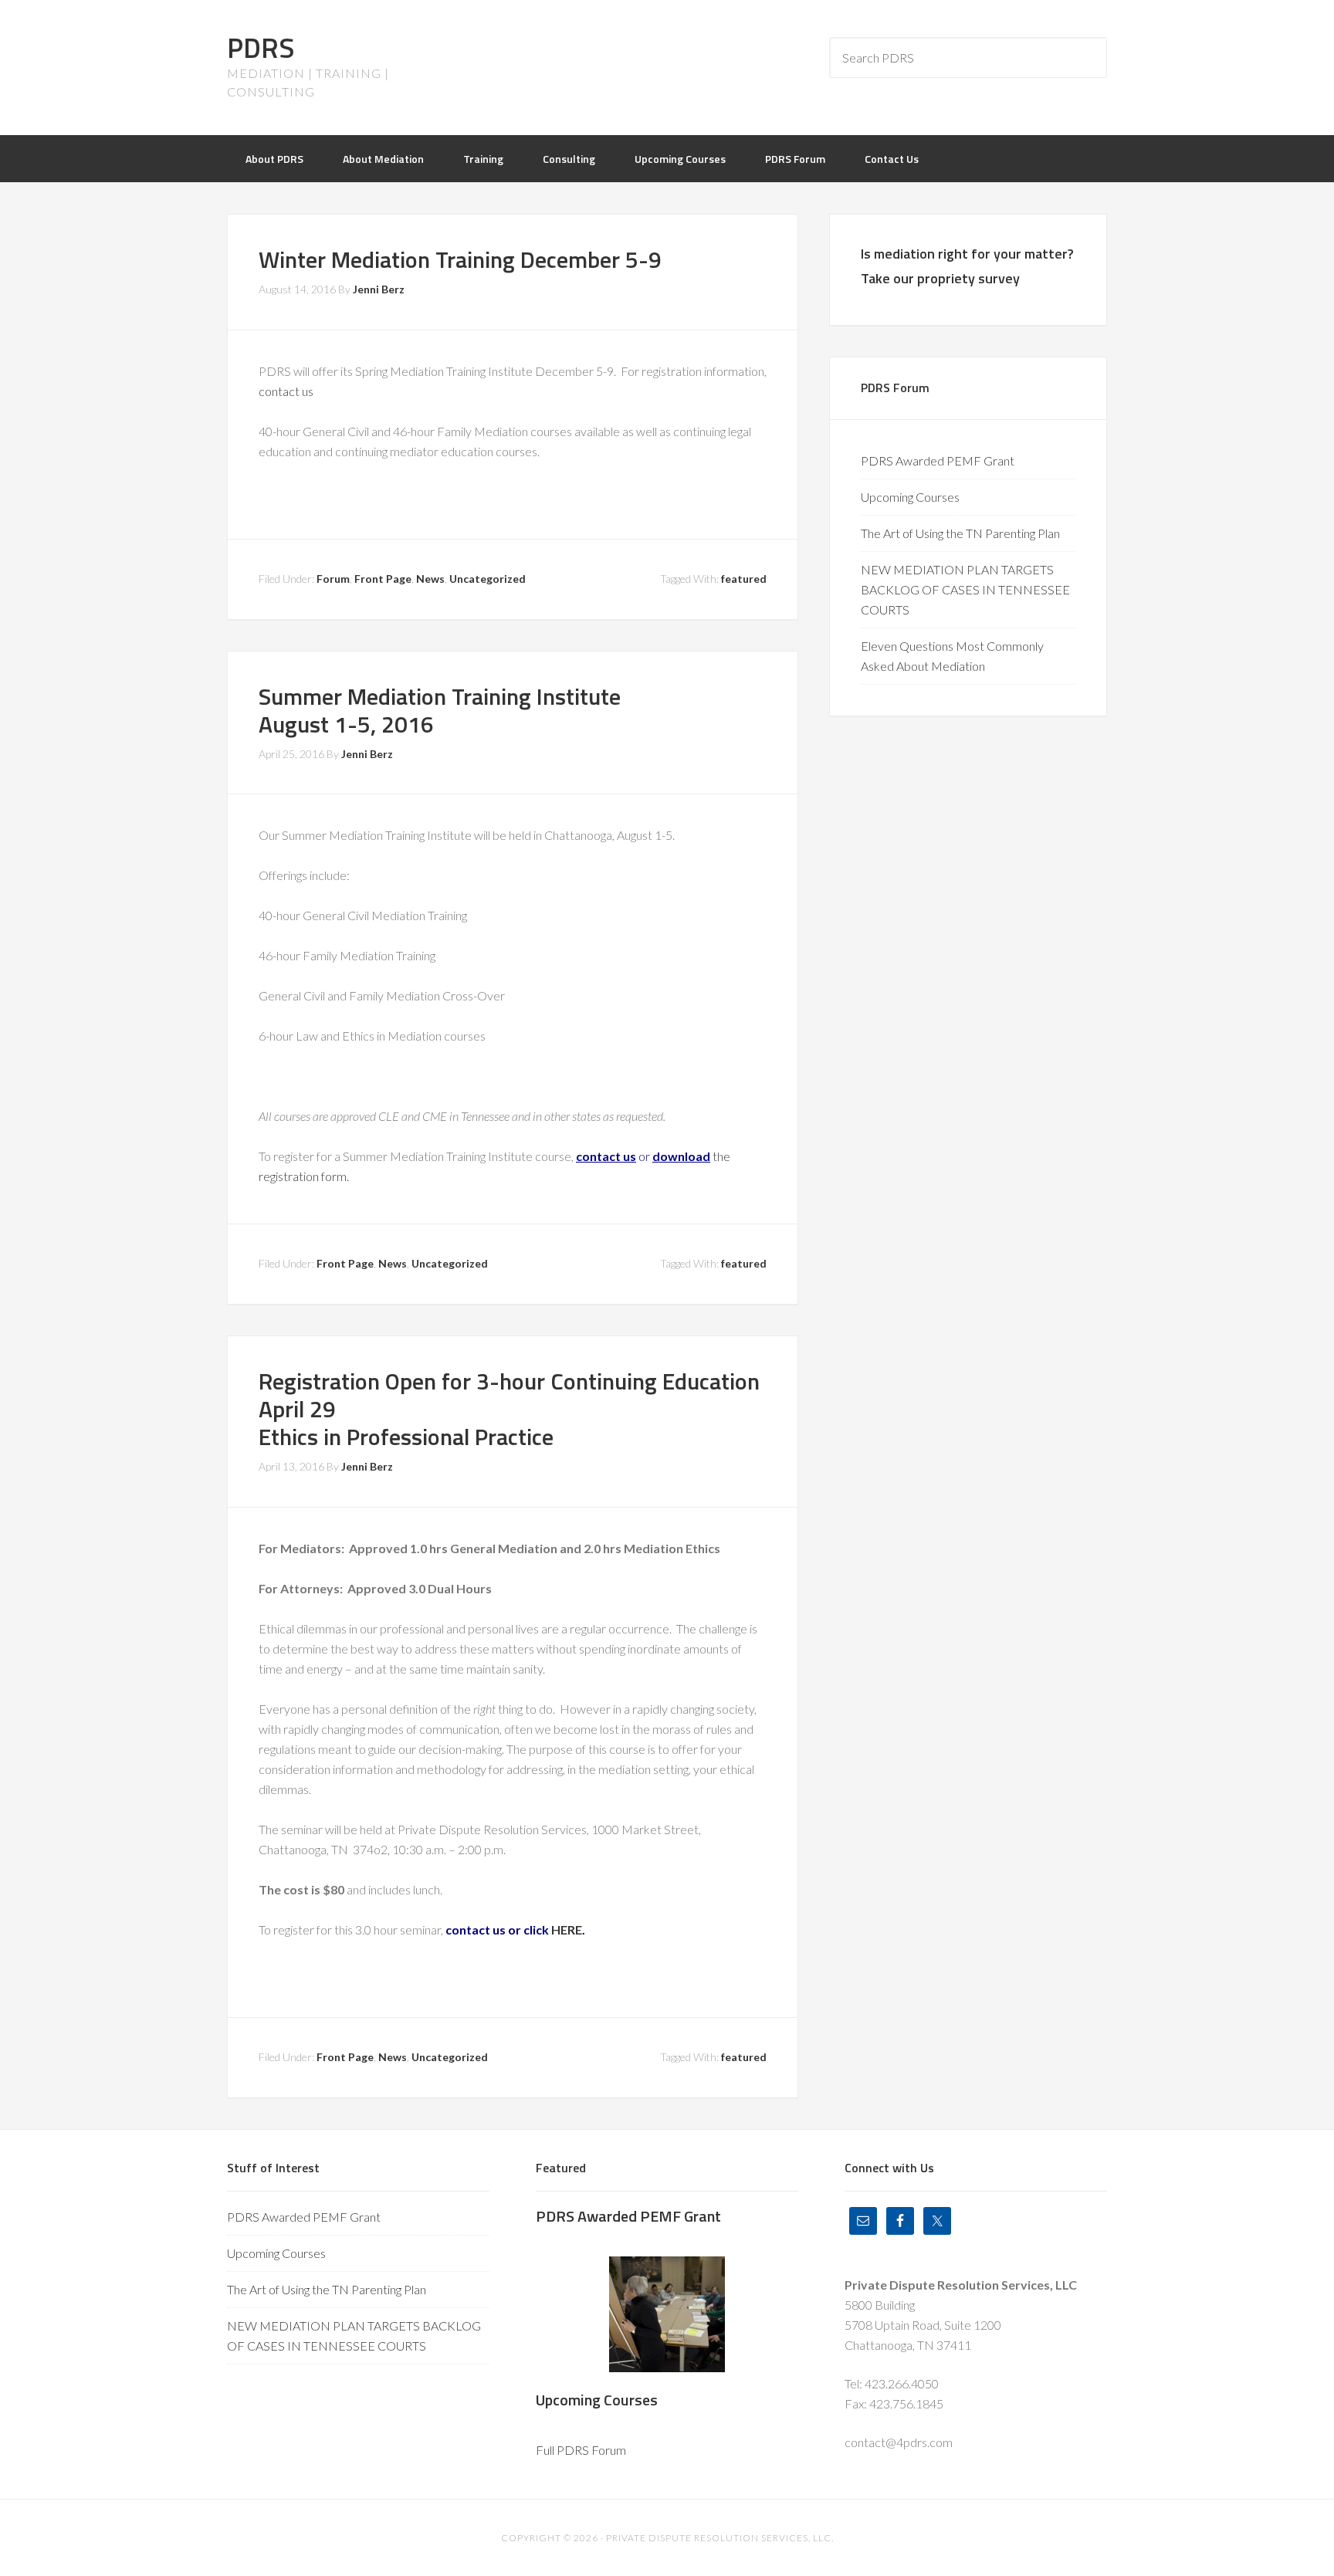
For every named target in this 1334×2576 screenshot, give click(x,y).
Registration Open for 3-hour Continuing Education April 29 (509, 1395)
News (430, 579)
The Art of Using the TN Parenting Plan (960, 533)
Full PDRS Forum (581, 2450)
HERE (567, 1929)
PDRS (261, 47)
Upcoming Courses (910, 497)
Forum (333, 579)
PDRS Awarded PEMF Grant (938, 460)
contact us (286, 391)
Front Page (383, 579)
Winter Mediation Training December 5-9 (460, 259)
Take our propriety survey (940, 278)
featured (744, 579)
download (681, 1156)
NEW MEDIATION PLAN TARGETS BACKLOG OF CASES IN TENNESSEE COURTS (965, 589)
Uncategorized (488, 579)
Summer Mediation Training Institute (440, 696)
